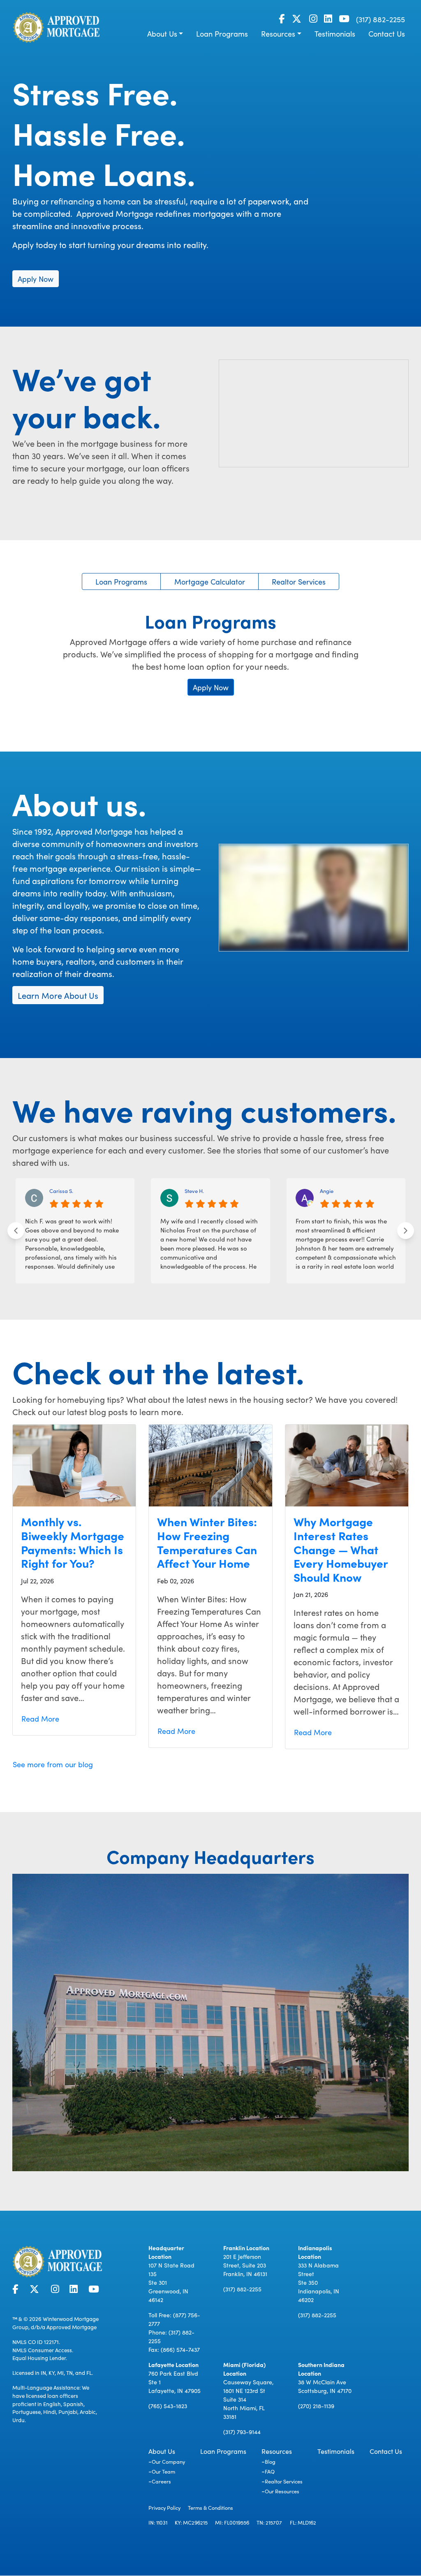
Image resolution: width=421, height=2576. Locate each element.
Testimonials (335, 34)
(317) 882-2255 (381, 19)
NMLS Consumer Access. (43, 2350)
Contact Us (387, 34)
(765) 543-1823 (168, 2406)
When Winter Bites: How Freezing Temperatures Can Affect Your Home (207, 1542)
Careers (161, 2481)
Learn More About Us (58, 995)
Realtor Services (299, 581)
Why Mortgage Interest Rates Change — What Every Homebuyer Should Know (341, 1549)
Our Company (168, 2461)
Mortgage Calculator (210, 581)
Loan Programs (222, 34)
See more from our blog (53, 1764)
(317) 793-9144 (242, 2432)
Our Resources (282, 2491)
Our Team (163, 2471)
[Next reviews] (406, 1231)
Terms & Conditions (210, 2507)
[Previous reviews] (16, 1231)
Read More (40, 1718)
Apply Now (36, 279)
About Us (162, 34)
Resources (278, 34)
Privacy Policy (164, 2507)
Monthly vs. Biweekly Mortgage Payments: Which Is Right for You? (73, 1542)
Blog (270, 2461)
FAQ (270, 2471)
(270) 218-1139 (316, 2406)
